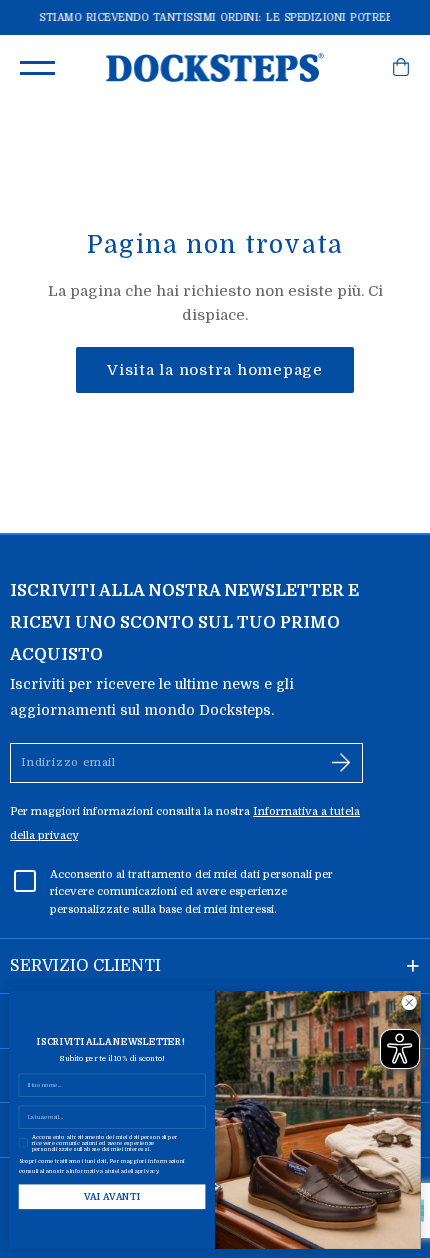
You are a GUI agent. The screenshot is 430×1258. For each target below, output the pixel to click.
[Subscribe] (341, 763)
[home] (215, 67)
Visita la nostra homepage (215, 370)
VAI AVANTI (112, 1196)
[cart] (401, 71)
